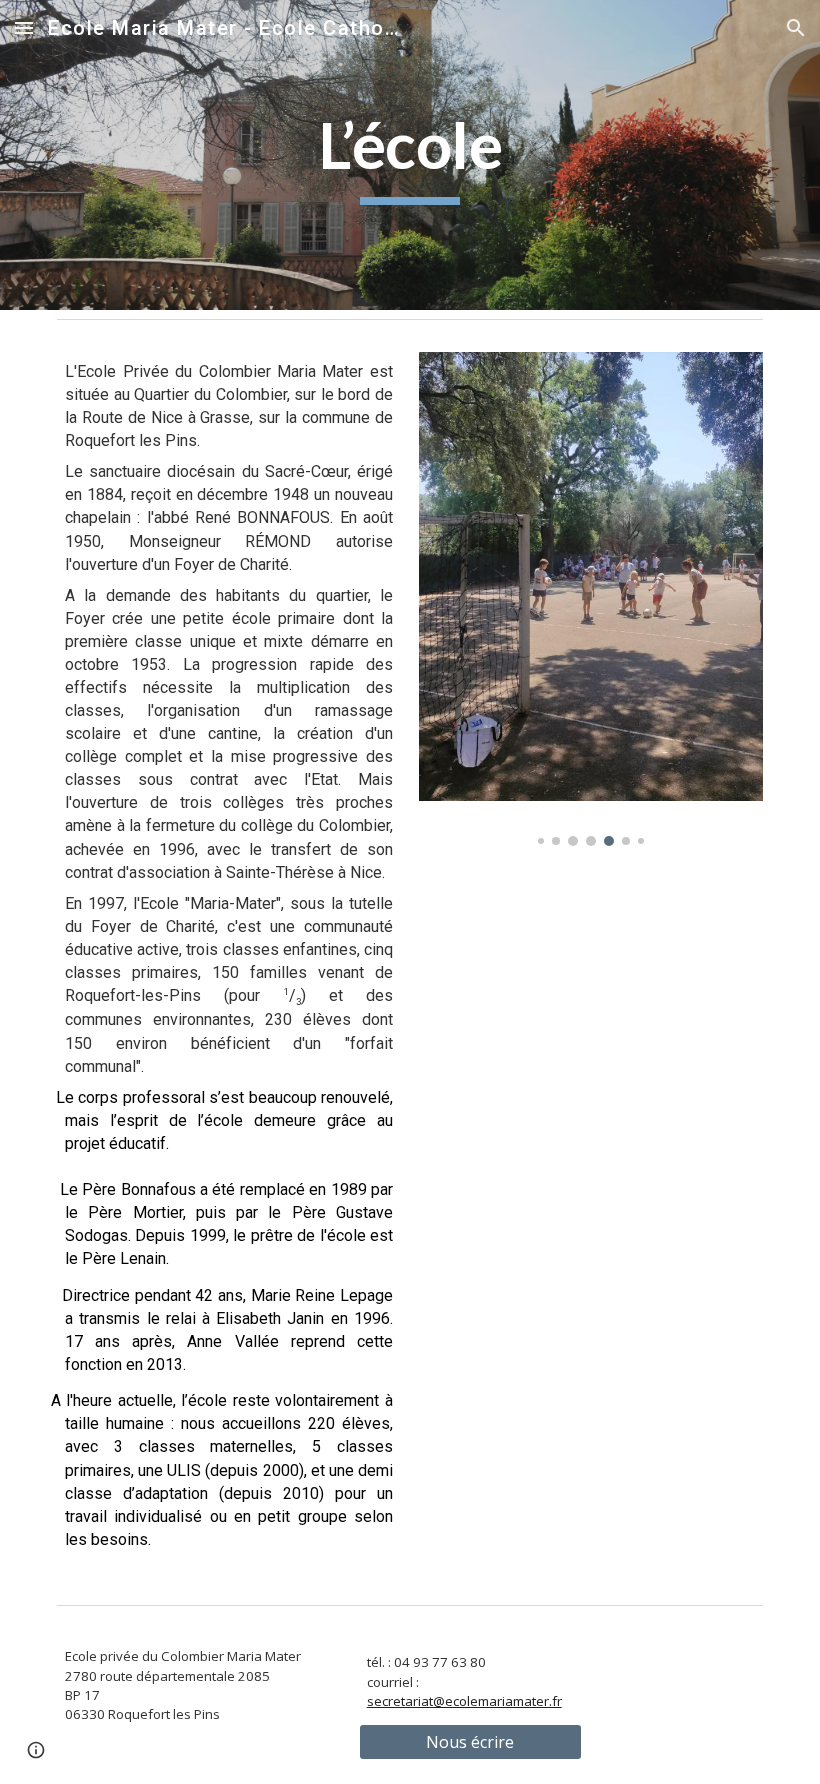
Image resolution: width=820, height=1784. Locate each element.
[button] (24, 27)
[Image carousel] (591, 599)
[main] (410, 155)
